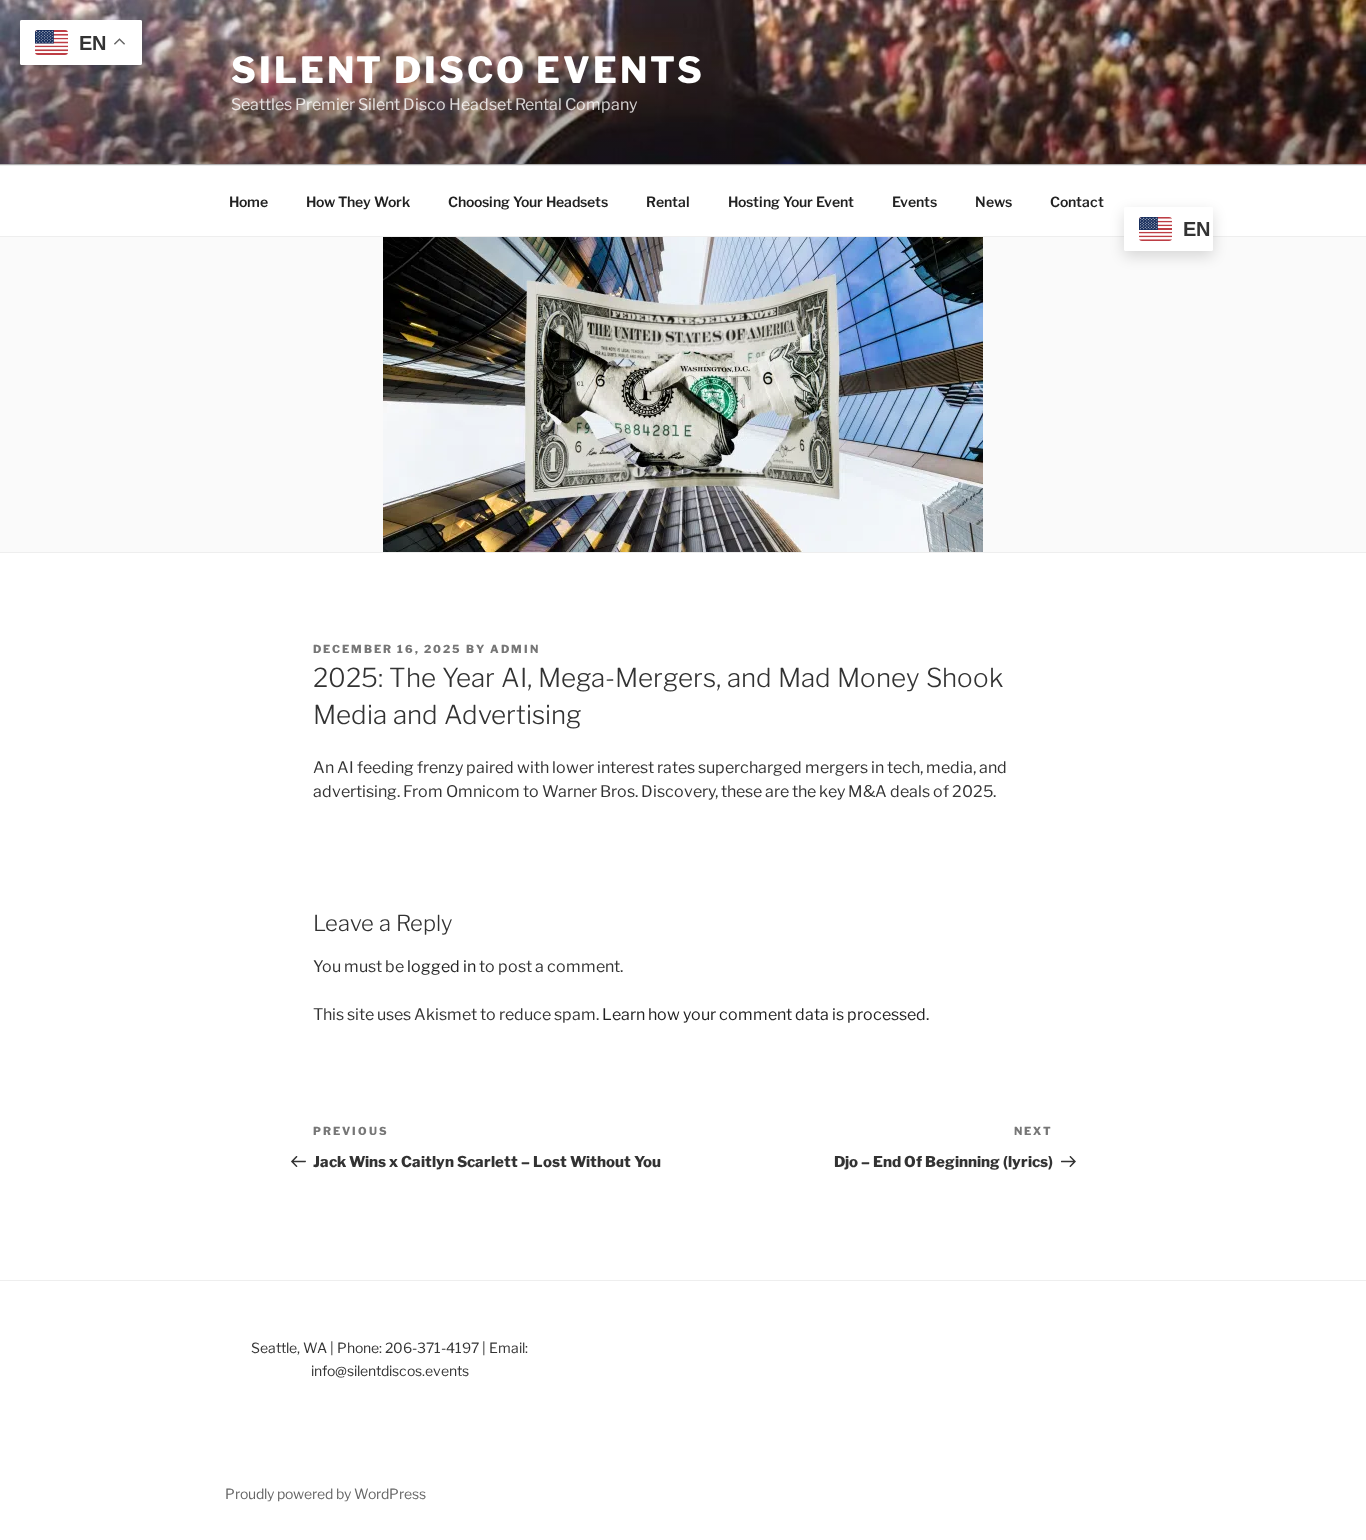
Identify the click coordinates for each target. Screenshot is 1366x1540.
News (993, 201)
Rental (668, 201)
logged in (441, 966)
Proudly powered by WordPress (325, 1493)
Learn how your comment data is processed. (765, 1014)
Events (914, 201)
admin (515, 649)
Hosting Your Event (791, 201)
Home (248, 201)
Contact (1077, 201)
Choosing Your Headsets (528, 201)
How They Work (358, 201)
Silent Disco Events (468, 70)
